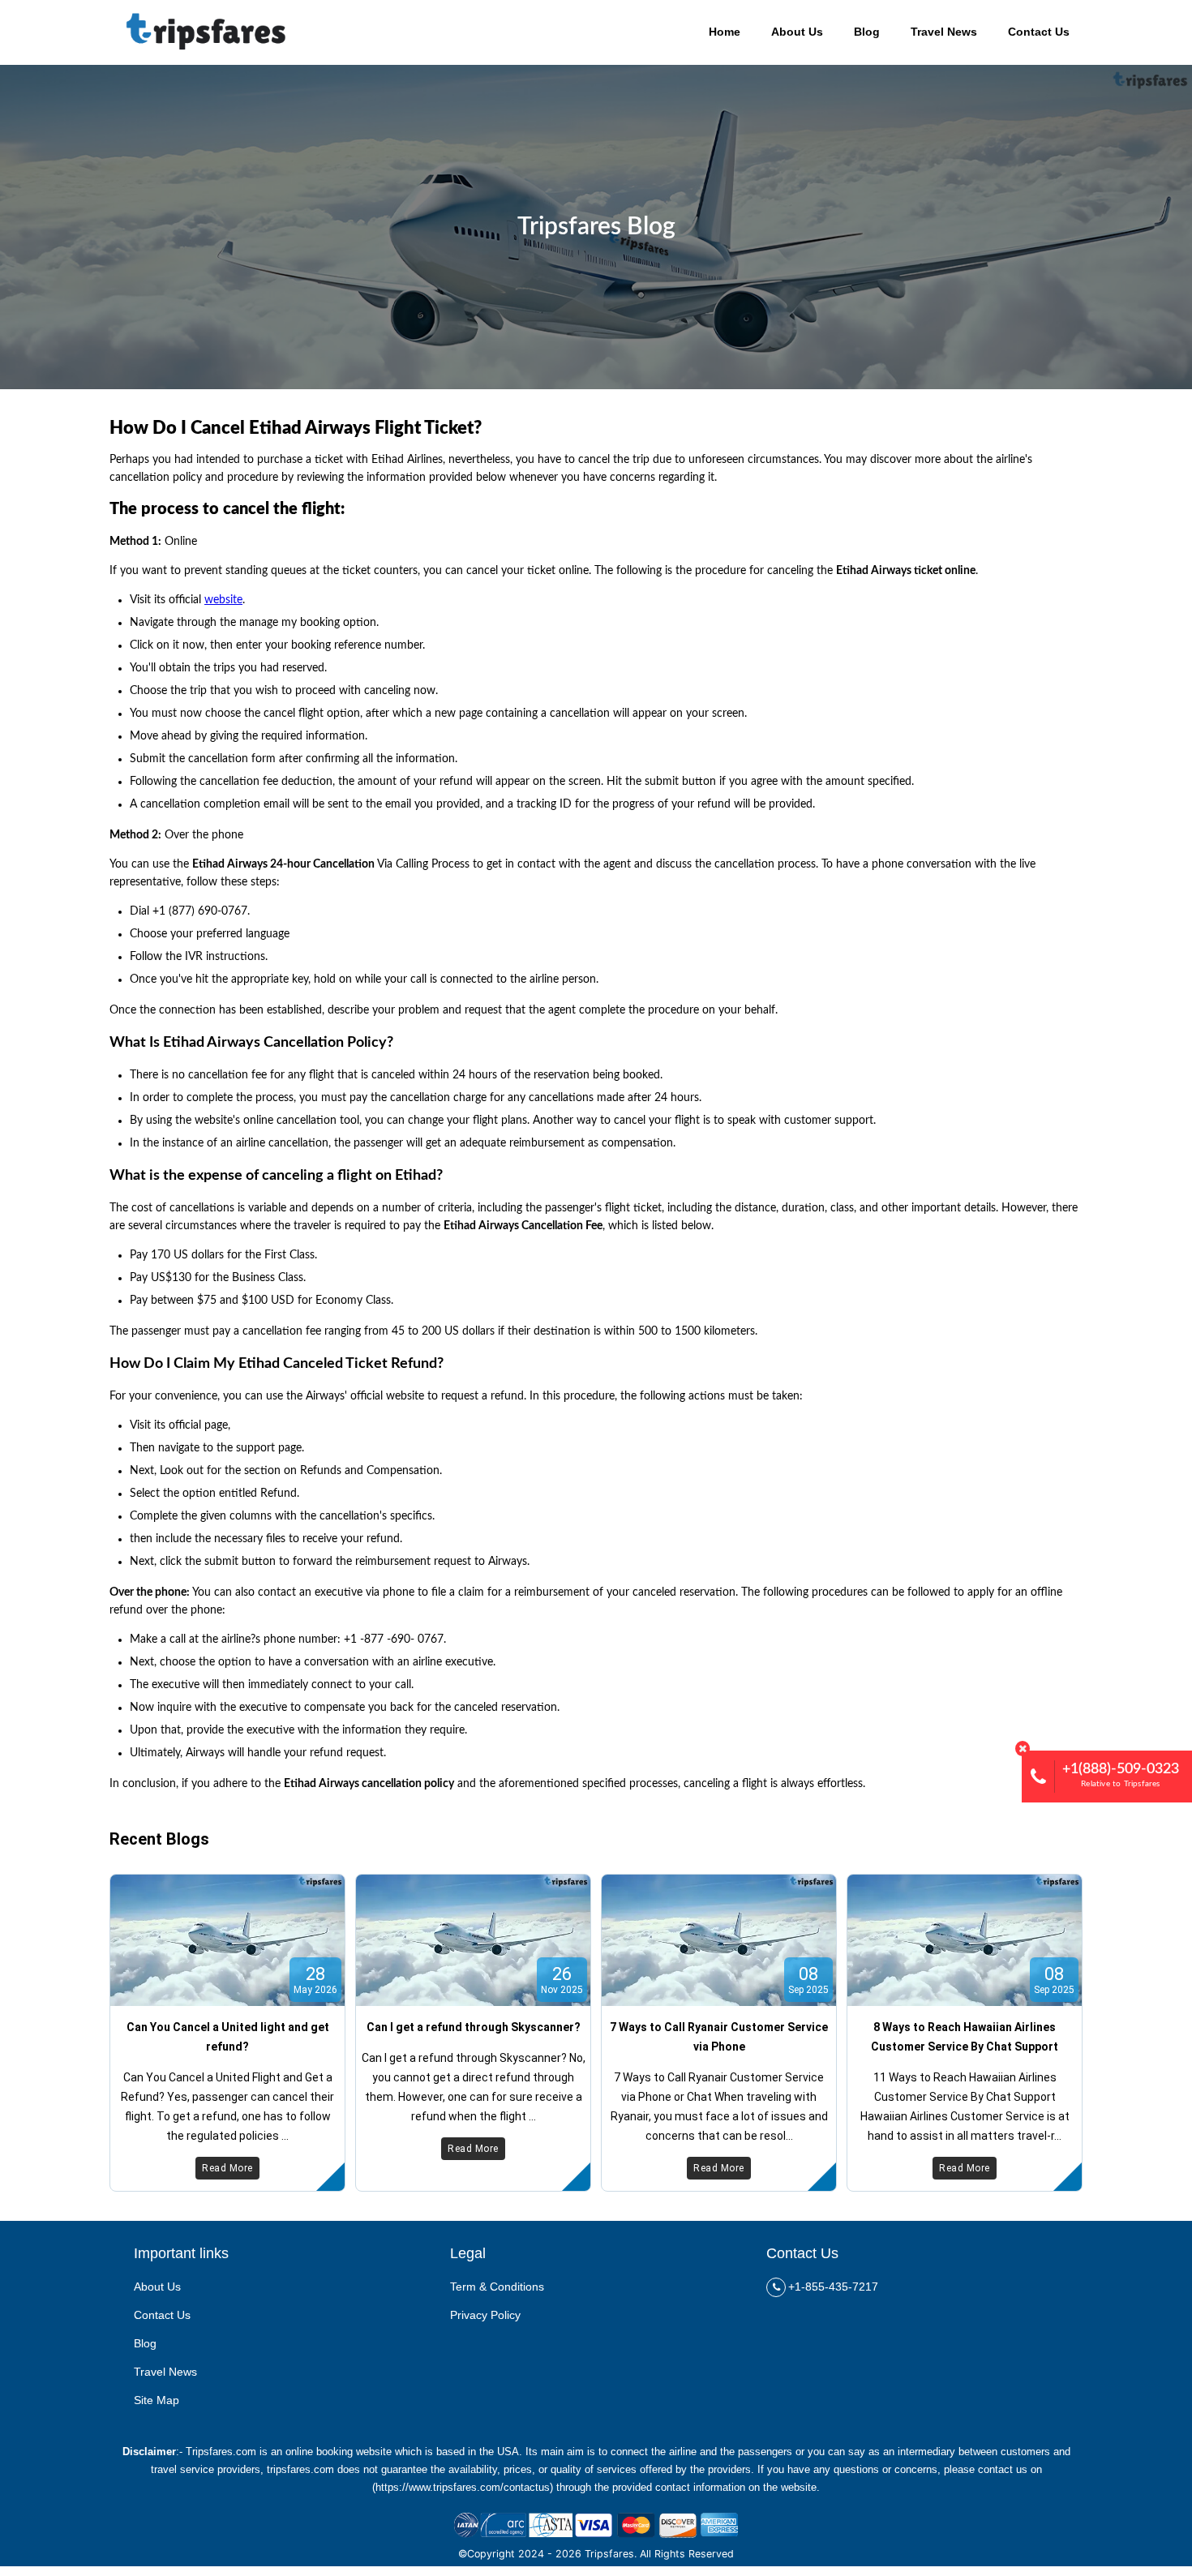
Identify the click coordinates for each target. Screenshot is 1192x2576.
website (223, 600)
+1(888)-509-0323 (1121, 1775)
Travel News (165, 2372)
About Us (157, 2287)
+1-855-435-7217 (833, 2287)
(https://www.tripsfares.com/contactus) (463, 2487)
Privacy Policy (485, 2315)
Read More (227, 2168)
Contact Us (162, 2315)
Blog (145, 2343)
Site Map (157, 2400)
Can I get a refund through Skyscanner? (474, 2027)
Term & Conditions (497, 2287)
